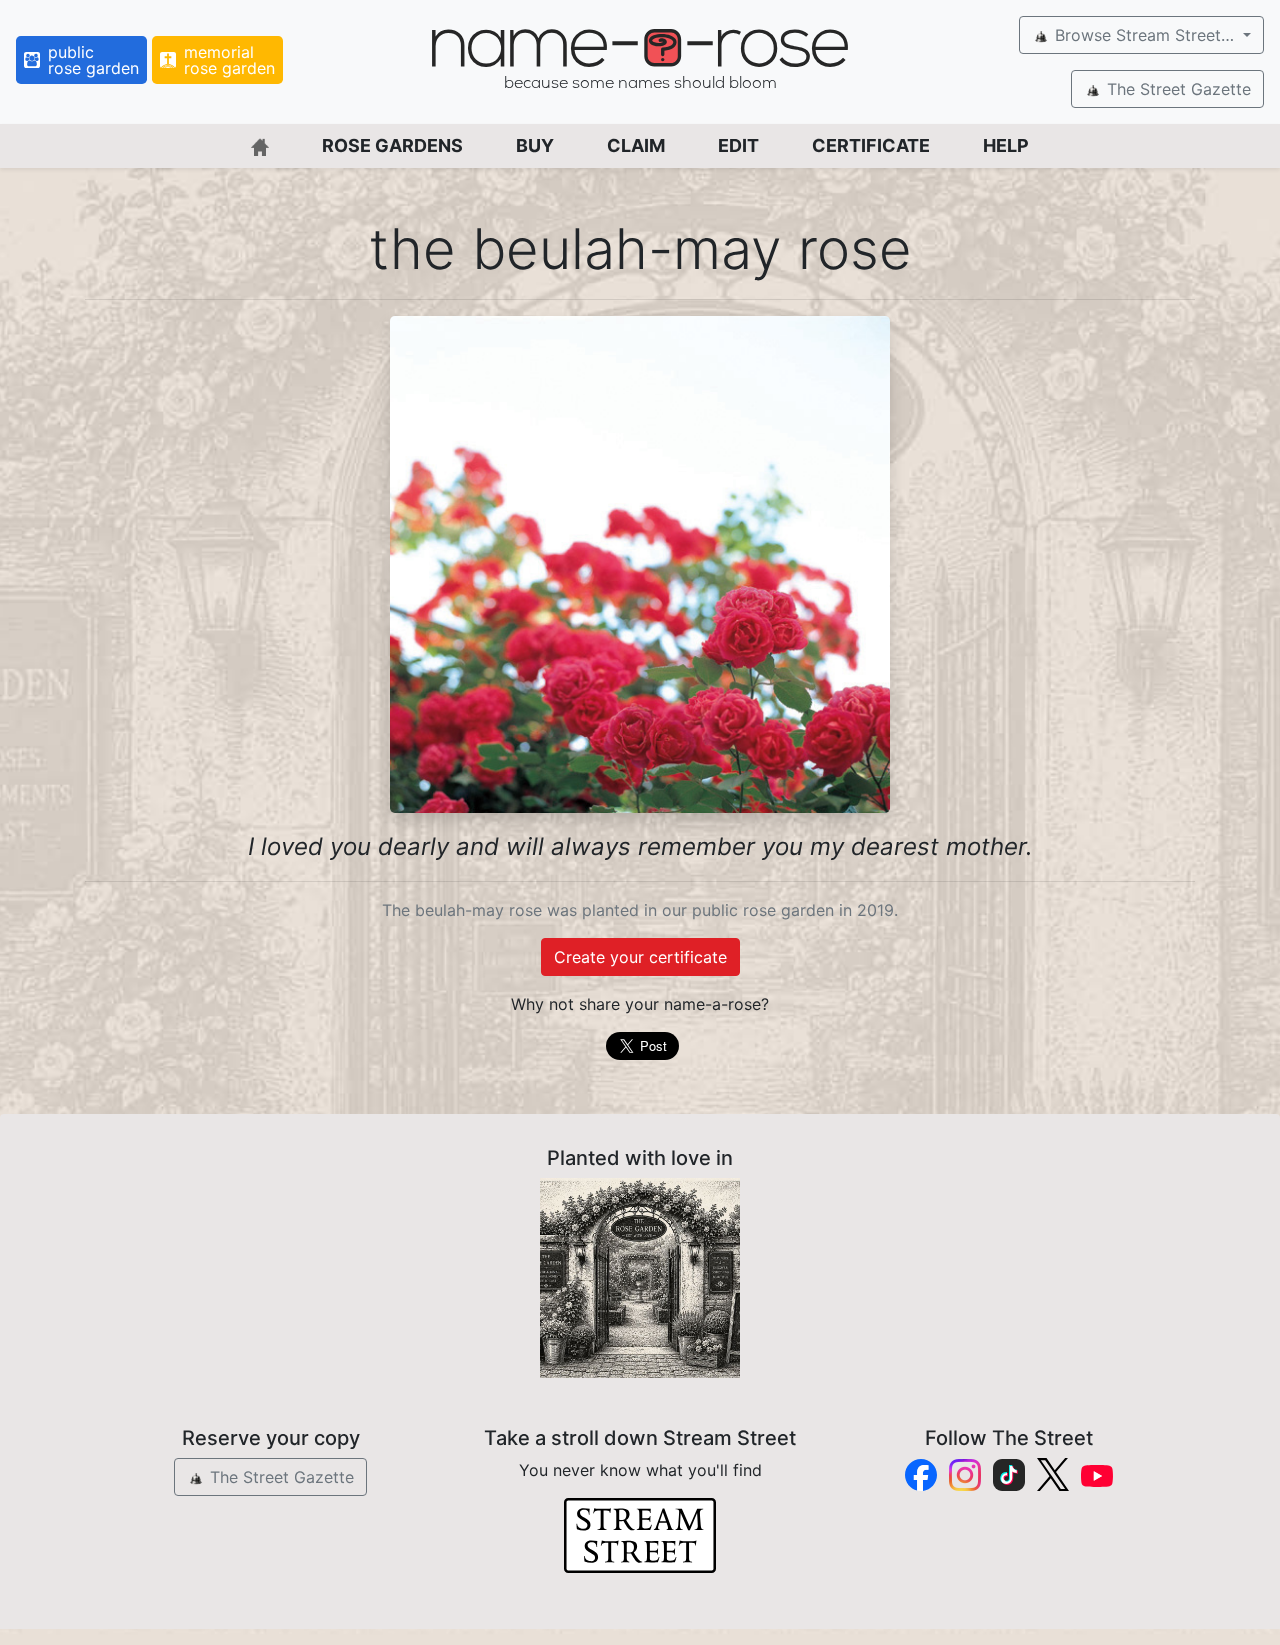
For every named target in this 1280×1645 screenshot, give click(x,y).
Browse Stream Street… (1144, 35)
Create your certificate (640, 957)
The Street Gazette (1176, 89)
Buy (535, 145)
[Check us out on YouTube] (1097, 1474)
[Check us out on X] (1053, 1474)
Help (1006, 145)
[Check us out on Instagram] (965, 1475)
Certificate (871, 145)
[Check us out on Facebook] (921, 1475)
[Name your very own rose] (640, 1278)
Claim (636, 145)
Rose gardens (392, 145)
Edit (738, 145)
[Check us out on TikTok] (1009, 1475)
